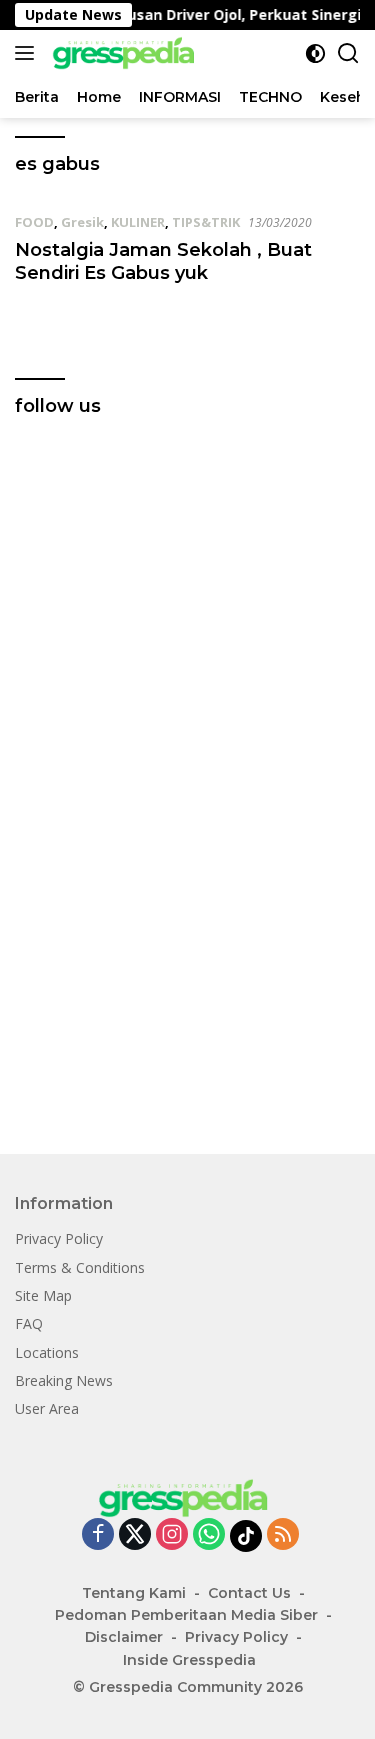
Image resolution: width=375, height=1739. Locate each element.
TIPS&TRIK (206, 222)
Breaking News (64, 1380)
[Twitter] (135, 1535)
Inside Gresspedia (189, 1660)
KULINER (138, 222)
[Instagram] (172, 1535)
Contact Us (249, 1593)
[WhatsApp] (209, 1535)
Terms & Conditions (80, 1267)
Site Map (43, 1295)
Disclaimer (124, 1637)
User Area (47, 1408)
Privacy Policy (59, 1238)
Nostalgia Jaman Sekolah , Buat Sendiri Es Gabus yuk (163, 261)
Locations (47, 1352)
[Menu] (28, 53)
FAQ (29, 1323)
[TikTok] (246, 1536)
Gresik (82, 222)
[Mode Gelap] (315, 53)
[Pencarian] (348, 53)
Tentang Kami (134, 1593)
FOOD (34, 222)
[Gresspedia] (125, 53)
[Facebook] (98, 1535)
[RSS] (283, 1535)
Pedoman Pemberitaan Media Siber (186, 1615)
